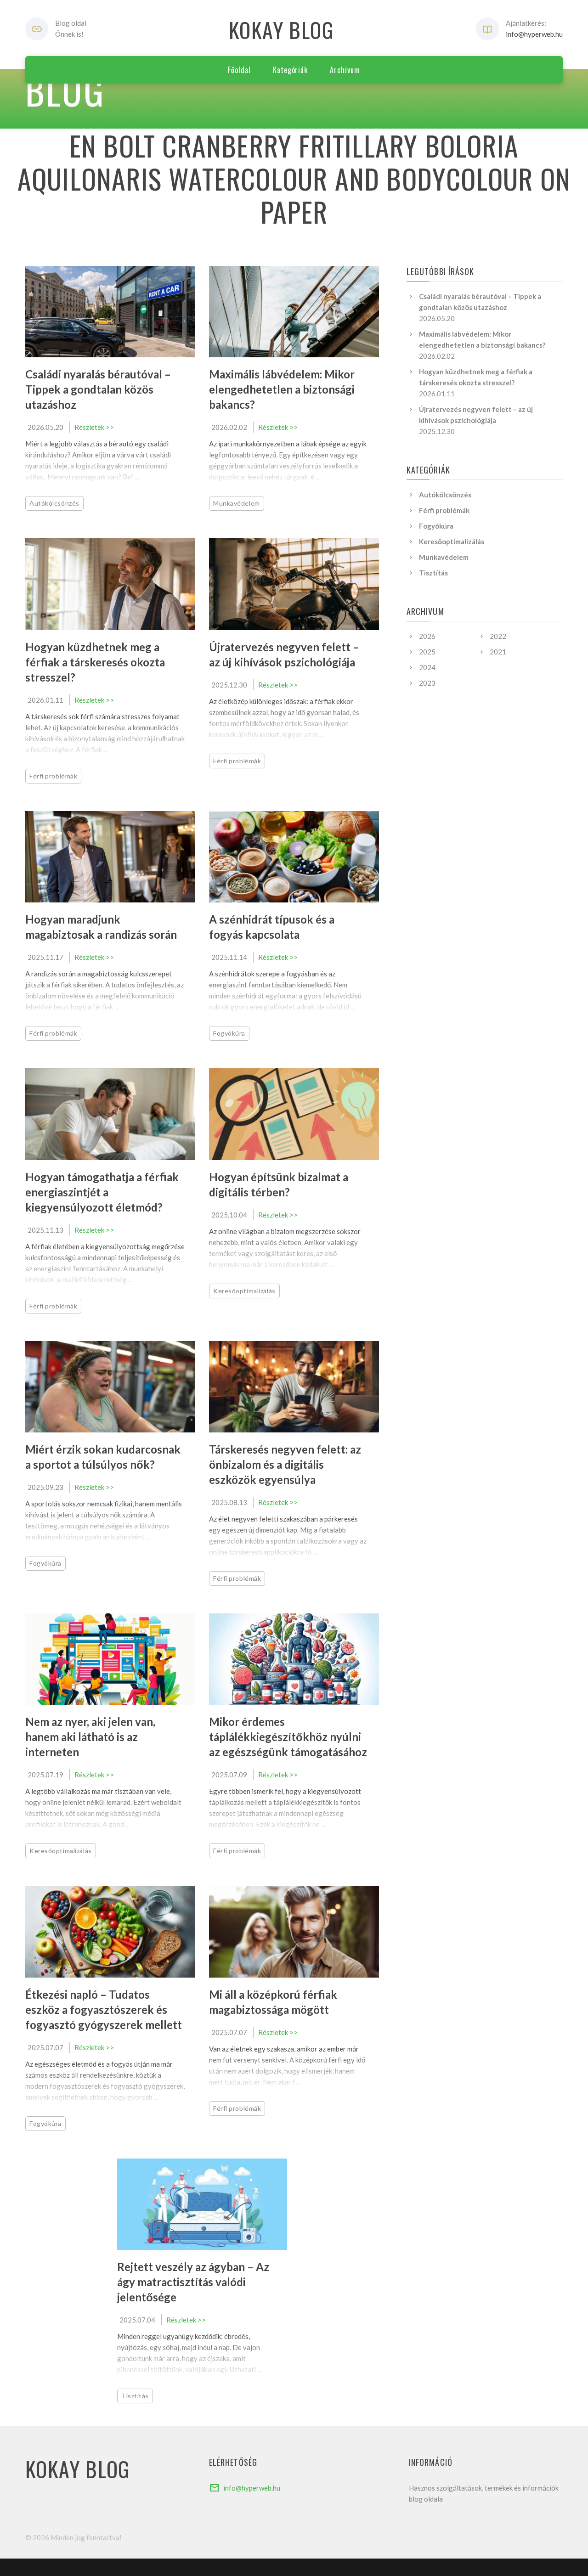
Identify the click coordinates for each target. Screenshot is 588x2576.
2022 (498, 636)
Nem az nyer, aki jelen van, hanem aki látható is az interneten (90, 1737)
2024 (427, 667)
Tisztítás (135, 2396)
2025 (427, 652)
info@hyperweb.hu (534, 34)
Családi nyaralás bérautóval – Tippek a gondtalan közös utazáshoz (98, 389)
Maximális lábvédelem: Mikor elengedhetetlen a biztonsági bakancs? (282, 389)
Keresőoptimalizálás (244, 1291)
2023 (427, 683)
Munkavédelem (237, 503)
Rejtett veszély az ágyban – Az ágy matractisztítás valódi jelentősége (193, 2282)
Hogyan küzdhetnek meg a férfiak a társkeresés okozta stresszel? (95, 662)
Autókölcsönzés (54, 503)
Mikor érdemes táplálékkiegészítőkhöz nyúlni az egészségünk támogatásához (288, 1737)
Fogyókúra (229, 1033)
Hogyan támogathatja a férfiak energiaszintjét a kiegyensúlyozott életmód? (102, 1192)
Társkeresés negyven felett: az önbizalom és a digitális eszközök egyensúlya (285, 1464)
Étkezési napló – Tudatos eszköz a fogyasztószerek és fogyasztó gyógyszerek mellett (104, 2010)
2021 (498, 652)
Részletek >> (94, 427)
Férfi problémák (53, 776)
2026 (427, 636)
